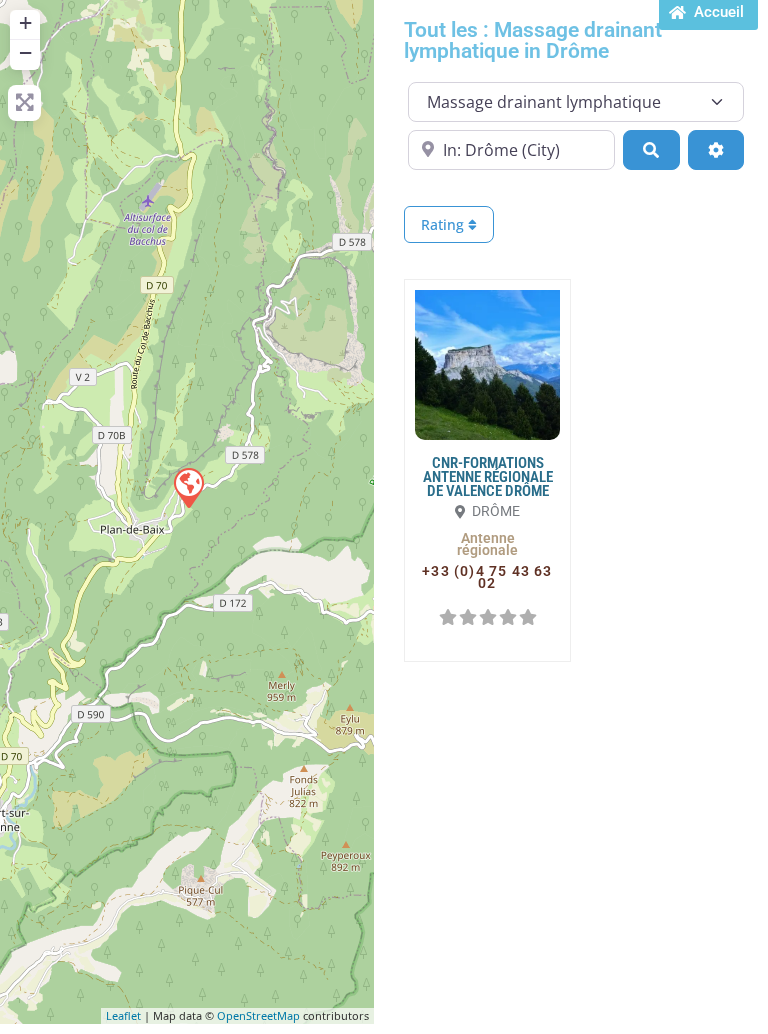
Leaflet (123, 1015)
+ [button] (25, 22)
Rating (444, 224)
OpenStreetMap (258, 1015)
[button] (487, 544)
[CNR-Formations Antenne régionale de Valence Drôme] (188, 487)
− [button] (25, 52)
